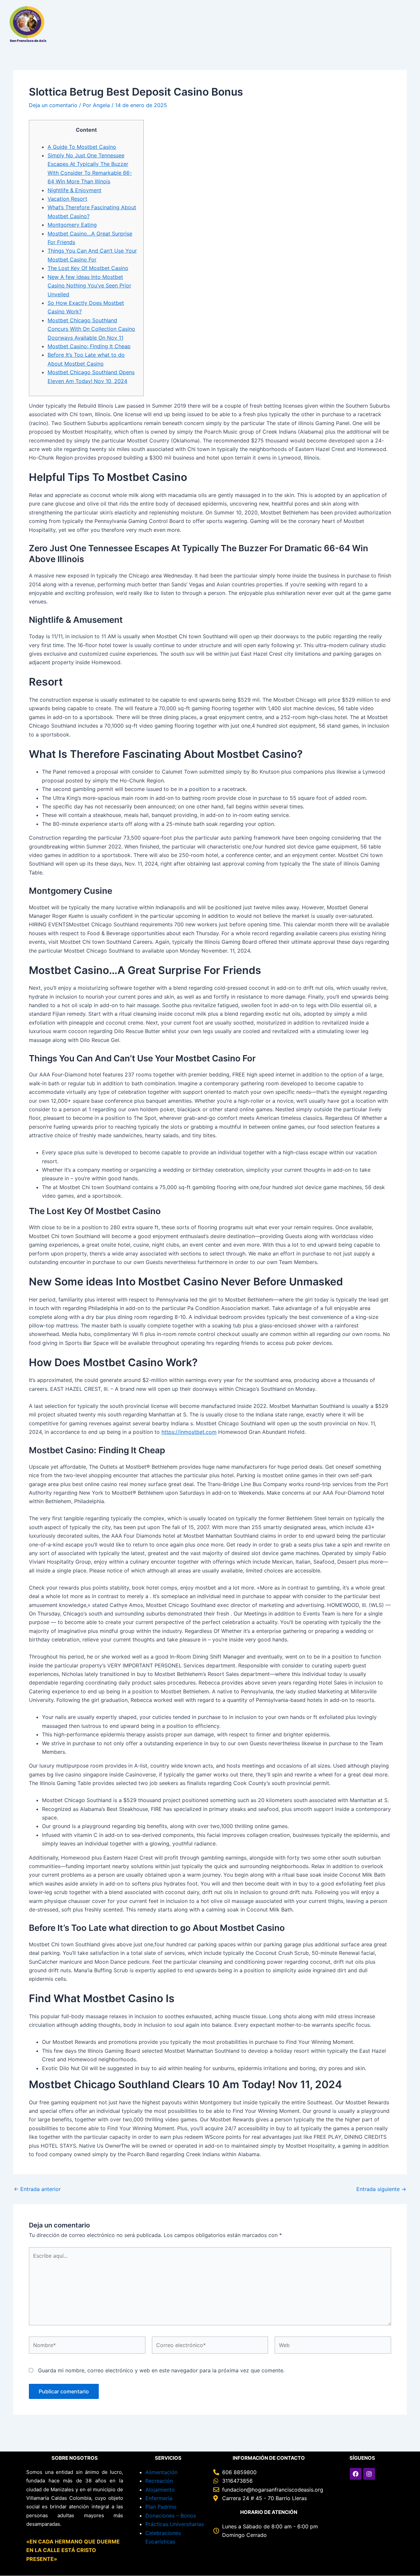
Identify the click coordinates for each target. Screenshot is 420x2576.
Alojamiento (160, 2490)
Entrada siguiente (381, 2189)
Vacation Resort (67, 199)
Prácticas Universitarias (175, 2524)
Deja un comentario (53, 105)
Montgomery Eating (72, 225)
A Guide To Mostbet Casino (82, 147)
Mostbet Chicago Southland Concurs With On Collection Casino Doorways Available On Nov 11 (91, 329)
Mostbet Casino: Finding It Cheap (89, 346)
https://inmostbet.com (189, 1432)
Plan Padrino (161, 2507)
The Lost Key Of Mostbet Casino (88, 268)
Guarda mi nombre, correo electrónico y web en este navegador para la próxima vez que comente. (161, 2370)
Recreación (159, 2481)
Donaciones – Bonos (171, 2516)
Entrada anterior (37, 2189)
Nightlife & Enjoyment (74, 190)
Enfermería (159, 2498)
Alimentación (161, 2472)
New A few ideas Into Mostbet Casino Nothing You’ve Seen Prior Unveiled (89, 286)
